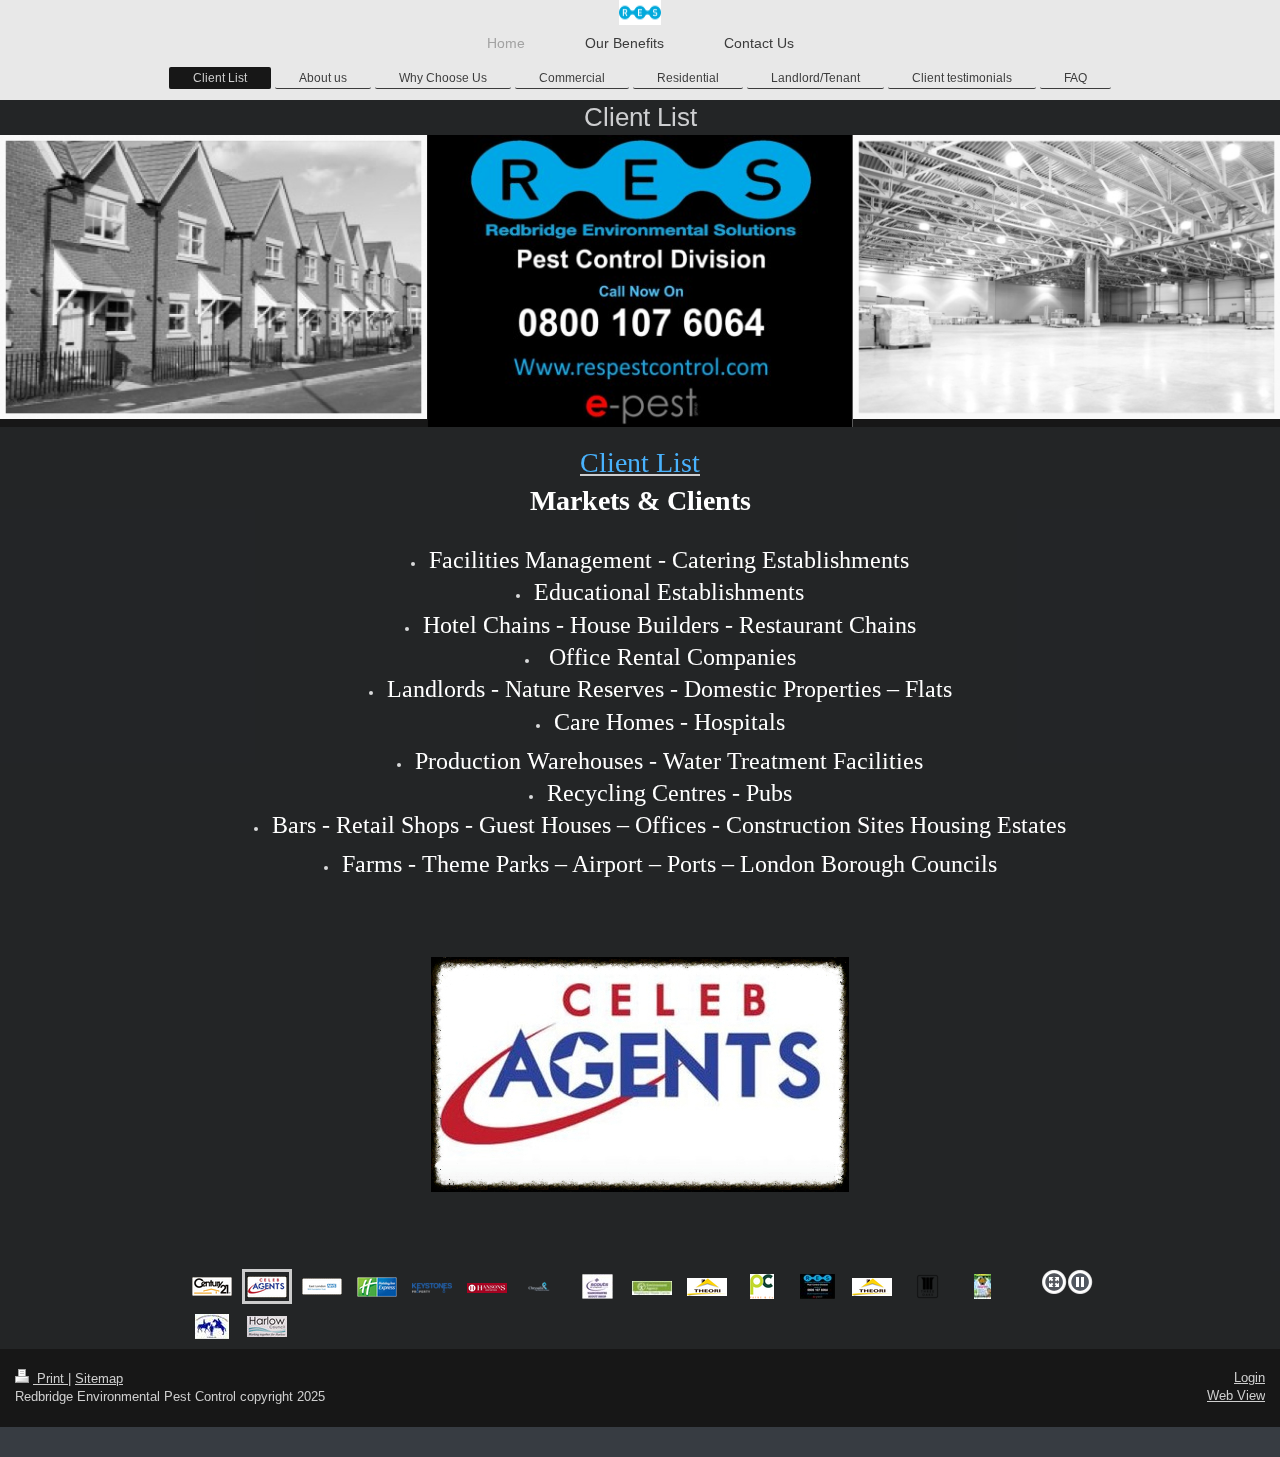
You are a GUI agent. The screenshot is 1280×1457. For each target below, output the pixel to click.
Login (1249, 1377)
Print (50, 1378)
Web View (1236, 1395)
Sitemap (99, 1378)
